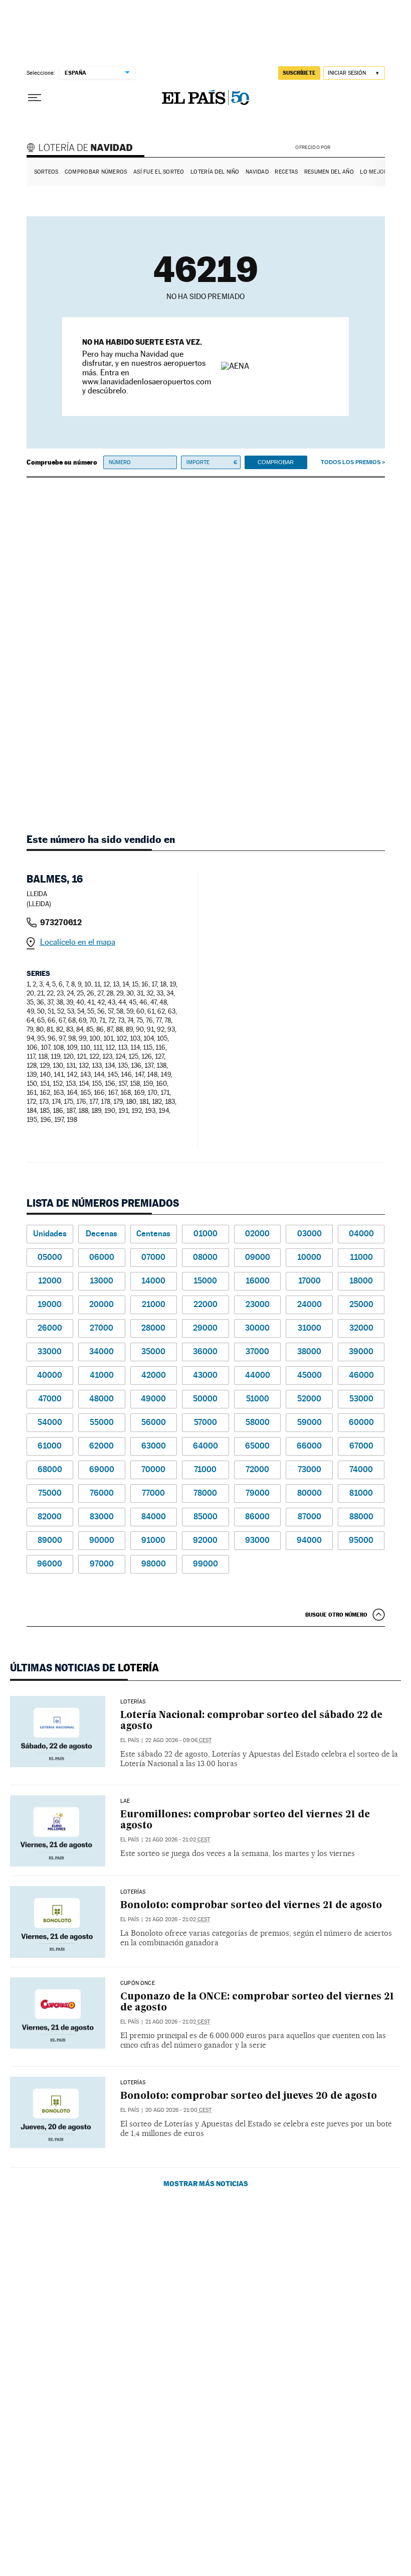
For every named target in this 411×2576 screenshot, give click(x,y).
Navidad (257, 172)
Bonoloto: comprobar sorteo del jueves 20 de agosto (249, 2096)
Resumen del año (329, 172)
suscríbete (299, 73)
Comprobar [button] (276, 462)
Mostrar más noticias (206, 2183)
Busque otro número (336, 1615)
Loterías (133, 1702)
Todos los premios (351, 462)
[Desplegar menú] (35, 98)
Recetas (286, 172)
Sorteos (46, 172)
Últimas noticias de (84, 1668)
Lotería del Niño (215, 172)
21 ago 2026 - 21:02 (178, 1840)
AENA (359, 147)
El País (130, 1740)
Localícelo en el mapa (78, 942)
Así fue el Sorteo (159, 172)
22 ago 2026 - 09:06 (178, 1740)
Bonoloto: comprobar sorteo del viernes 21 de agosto (251, 1905)
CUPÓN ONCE (138, 1983)
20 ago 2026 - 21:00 (178, 2110)
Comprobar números (96, 172)
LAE (125, 1801)
